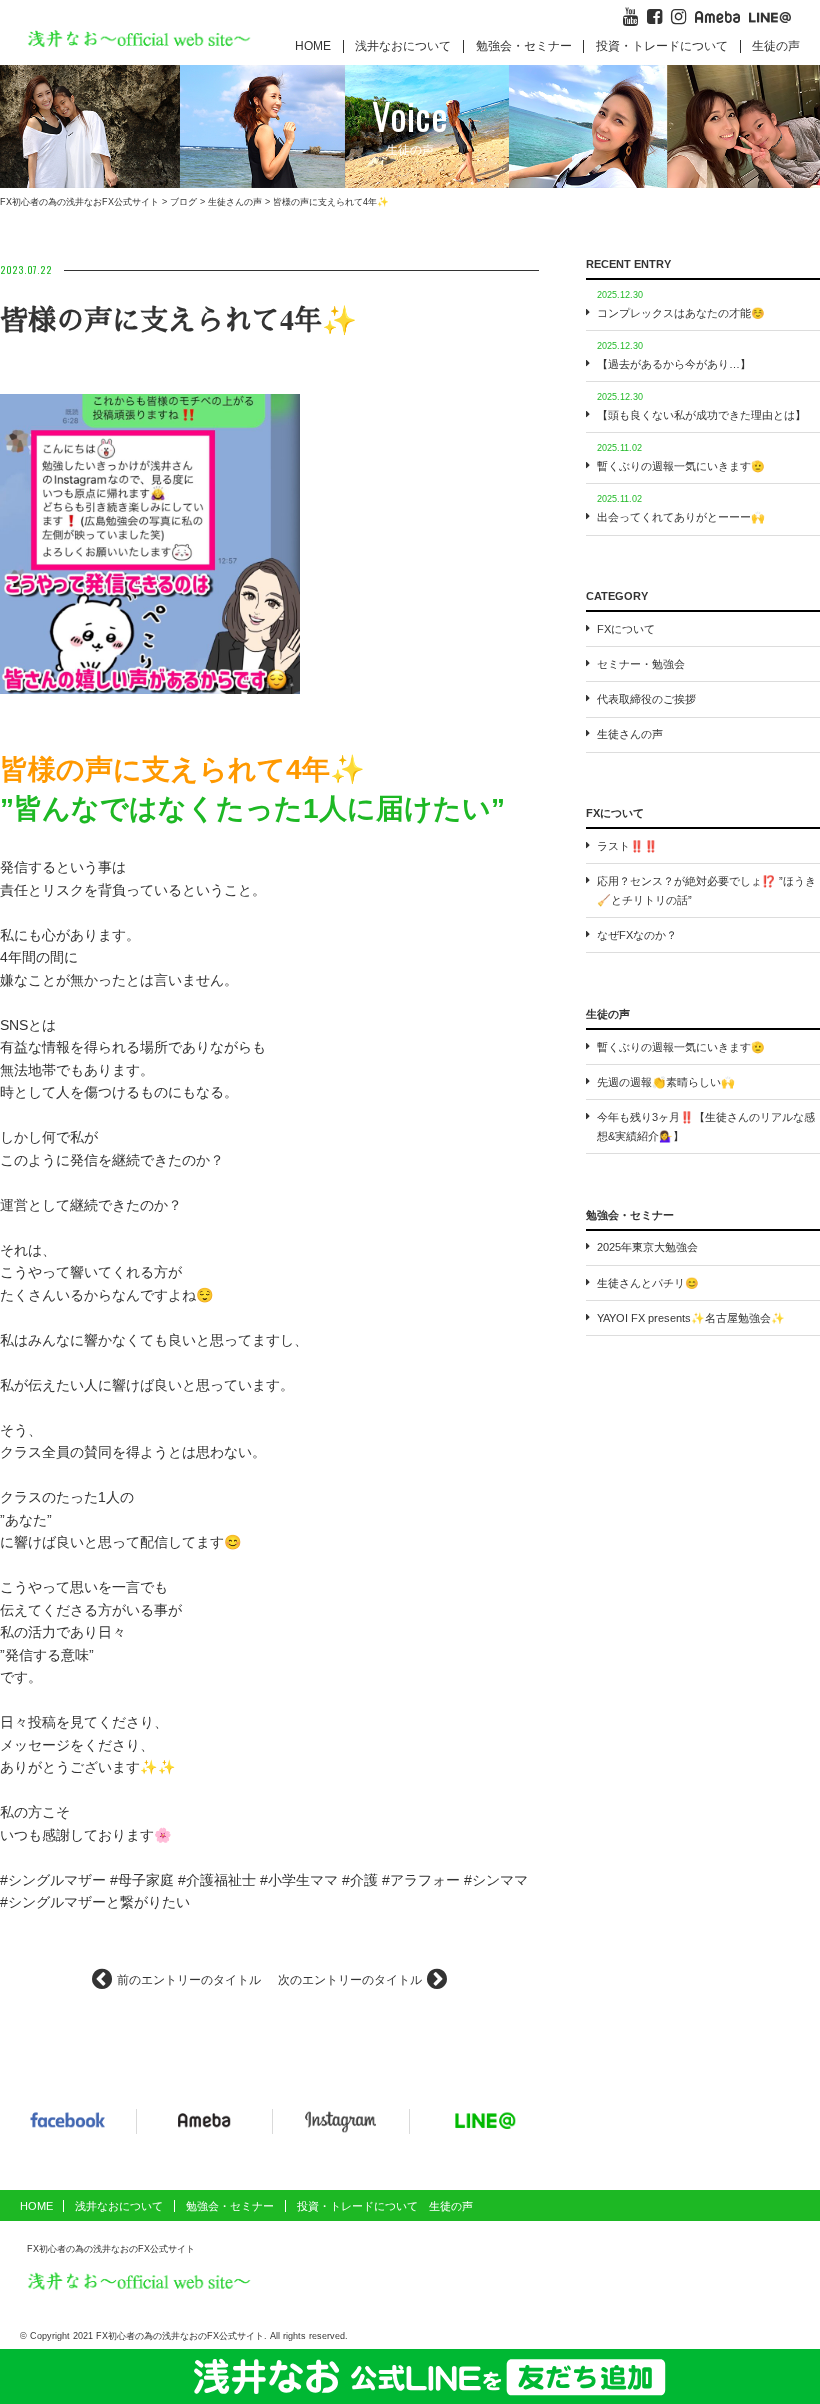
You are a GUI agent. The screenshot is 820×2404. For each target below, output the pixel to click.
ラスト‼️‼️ (627, 846)
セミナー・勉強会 (641, 664)
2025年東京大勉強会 (647, 1247)
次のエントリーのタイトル (350, 1980)
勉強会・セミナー (524, 45)
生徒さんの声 (630, 734)
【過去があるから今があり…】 (674, 364)
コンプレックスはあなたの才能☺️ (681, 313)
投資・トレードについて (662, 45)
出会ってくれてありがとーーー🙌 (681, 517)
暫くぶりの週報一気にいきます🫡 (681, 466)
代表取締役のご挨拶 (646, 699)
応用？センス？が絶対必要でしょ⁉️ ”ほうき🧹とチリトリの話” (706, 890)
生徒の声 (776, 45)
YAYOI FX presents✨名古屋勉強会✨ (691, 1318)
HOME (313, 45)
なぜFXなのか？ (637, 935)
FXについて (626, 629)
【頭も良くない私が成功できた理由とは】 (701, 415)
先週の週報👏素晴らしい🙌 (666, 1082)
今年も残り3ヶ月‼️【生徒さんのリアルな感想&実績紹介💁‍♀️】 (706, 1126)
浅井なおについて (119, 2206)
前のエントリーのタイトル (189, 1980)
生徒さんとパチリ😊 (648, 1283)
